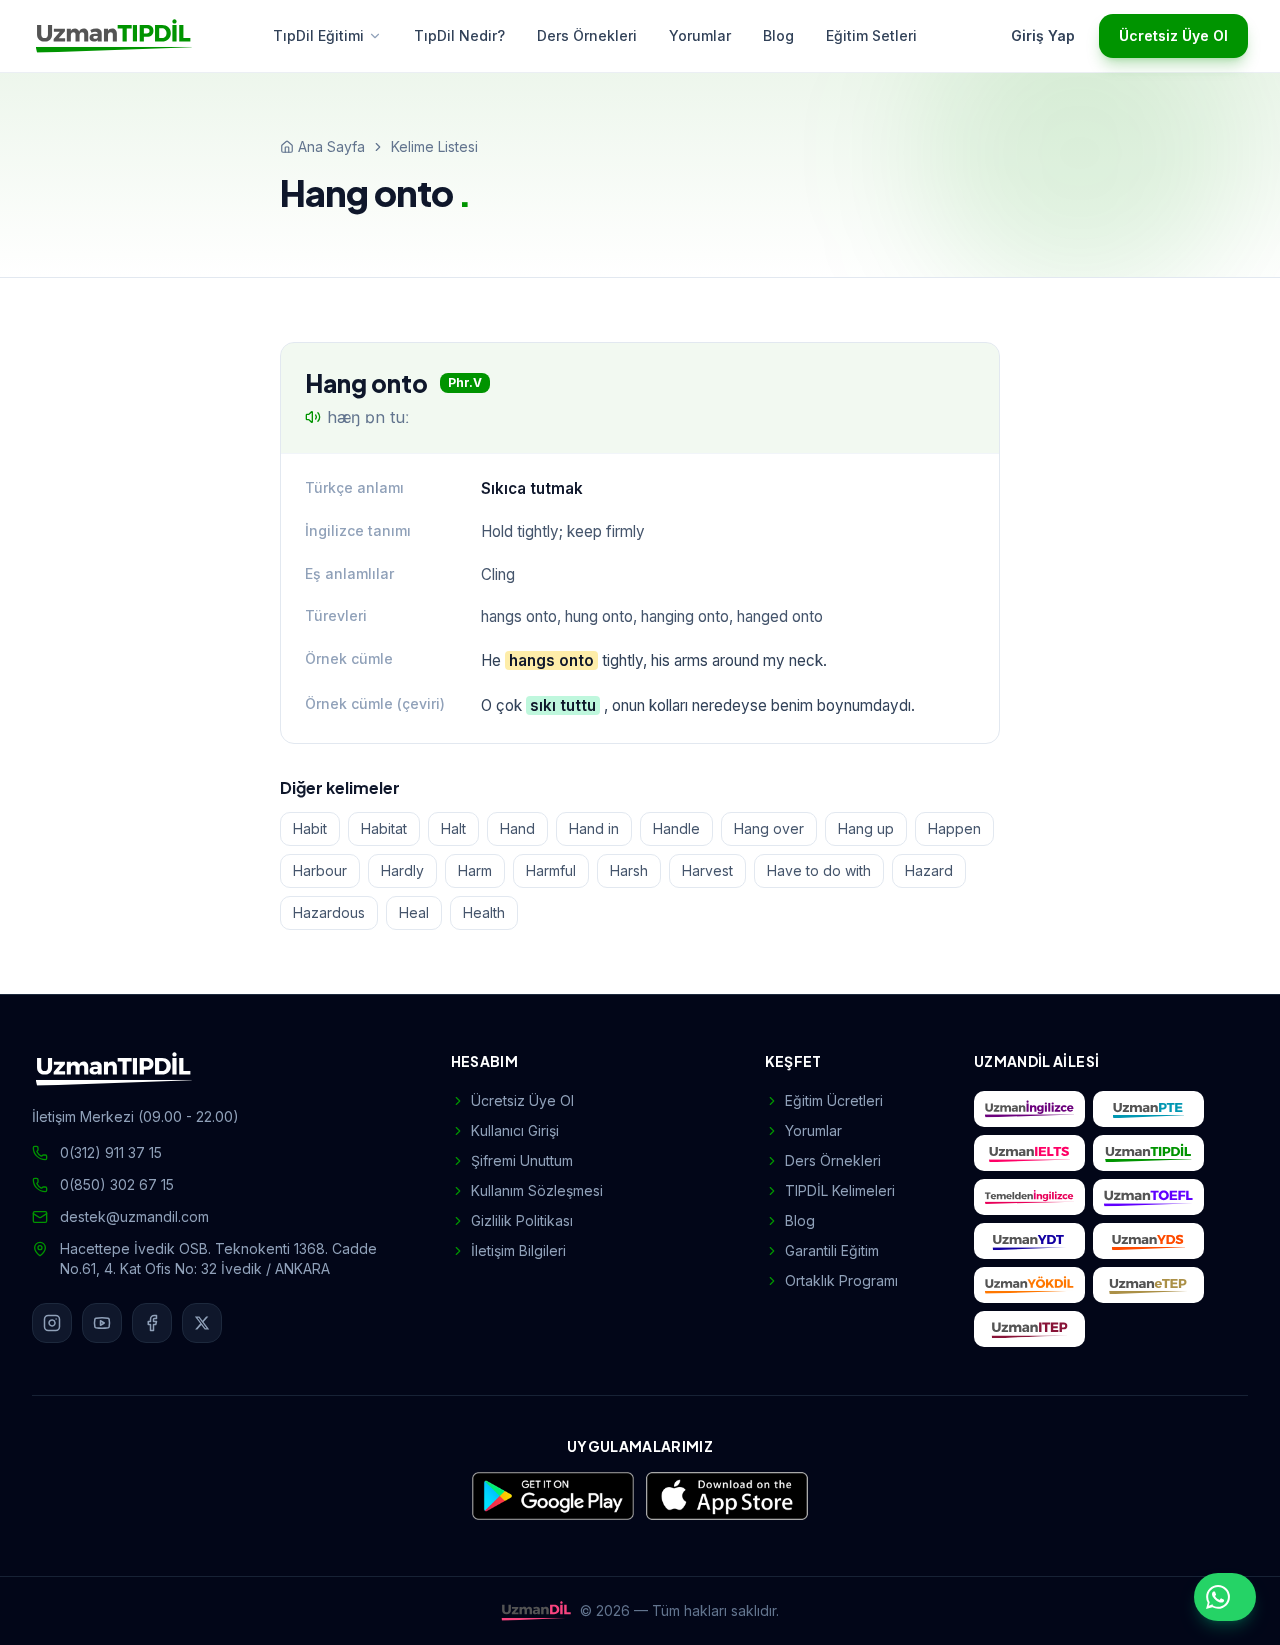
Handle (676, 828)
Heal (414, 912)
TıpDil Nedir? (459, 35)
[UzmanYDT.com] (1029, 1241)
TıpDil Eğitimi (318, 35)
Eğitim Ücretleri (834, 1100)
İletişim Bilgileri (518, 1250)
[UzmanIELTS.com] (1029, 1153)
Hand (517, 828)
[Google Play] (553, 1496)
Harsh (629, 870)
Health (484, 912)
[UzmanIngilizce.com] (1029, 1109)
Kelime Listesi (434, 146)
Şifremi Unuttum (522, 1160)
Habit (310, 828)
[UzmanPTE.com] (1148, 1109)
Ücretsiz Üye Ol (1173, 35)
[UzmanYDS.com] (1148, 1241)
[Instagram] (52, 1323)
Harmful (551, 870)
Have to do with (819, 870)
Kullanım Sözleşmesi (537, 1190)
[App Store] (727, 1496)
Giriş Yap (1043, 35)
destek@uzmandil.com (134, 1216)
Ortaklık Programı (841, 1280)
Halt (453, 828)
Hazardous (329, 912)
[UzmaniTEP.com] (1029, 1329)
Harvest (707, 870)
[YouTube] (102, 1323)
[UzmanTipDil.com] (1148, 1153)
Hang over (769, 828)
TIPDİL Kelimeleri (840, 1190)
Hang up (866, 828)
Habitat (384, 828)
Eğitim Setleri (871, 35)
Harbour (320, 870)
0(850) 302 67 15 (117, 1184)
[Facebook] (152, 1323)
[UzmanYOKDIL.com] (1029, 1285)
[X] (202, 1323)
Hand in (594, 828)
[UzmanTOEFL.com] (1148, 1197)
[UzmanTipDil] (114, 36)
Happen (954, 828)
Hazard (929, 870)
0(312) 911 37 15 (111, 1152)
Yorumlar (700, 35)
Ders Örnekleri (587, 35)
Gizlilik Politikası (522, 1220)
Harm (475, 870)
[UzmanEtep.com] (1148, 1285)
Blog (778, 35)
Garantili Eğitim (832, 1250)
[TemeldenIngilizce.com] (1029, 1197)
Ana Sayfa (331, 146)
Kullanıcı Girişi (515, 1130)
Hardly (402, 870)
